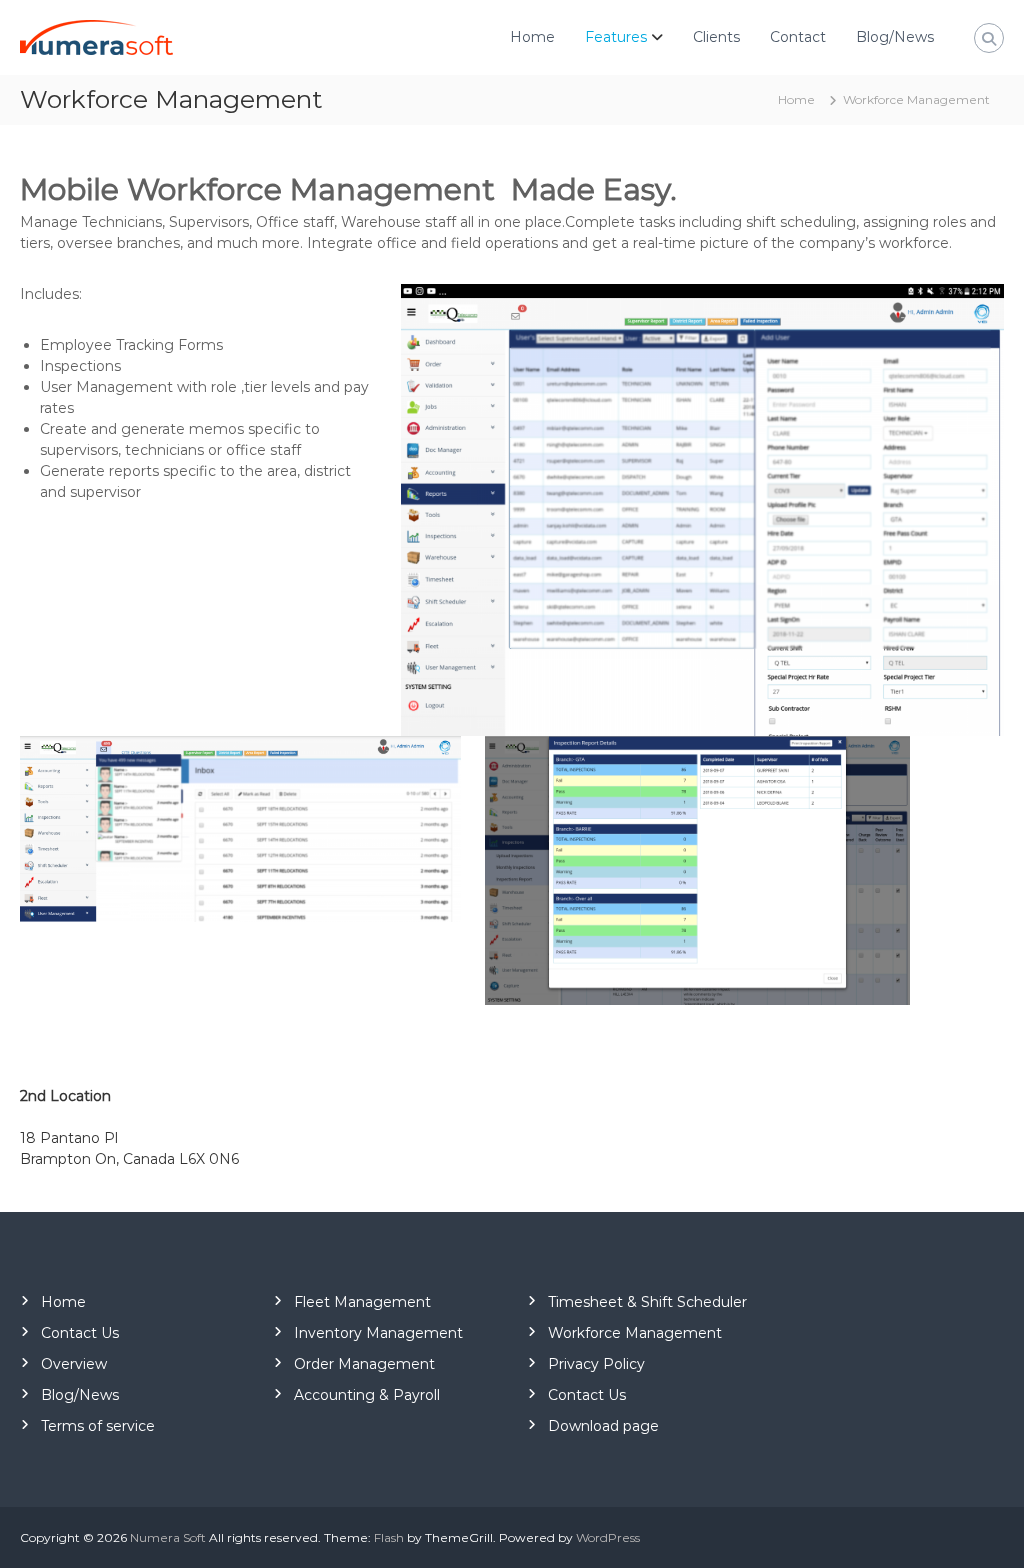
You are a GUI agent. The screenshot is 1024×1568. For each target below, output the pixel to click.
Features (616, 37)
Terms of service (98, 1426)
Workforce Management (635, 1333)
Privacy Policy (596, 1364)
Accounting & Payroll (367, 1395)
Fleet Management (362, 1302)
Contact (798, 37)
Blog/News (895, 37)
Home (532, 37)
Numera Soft (168, 1537)
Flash (389, 1537)
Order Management (364, 1364)
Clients (716, 37)
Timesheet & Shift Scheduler (647, 1302)
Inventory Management (378, 1333)
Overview (74, 1364)
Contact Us (80, 1333)
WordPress (608, 1537)
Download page (603, 1426)
